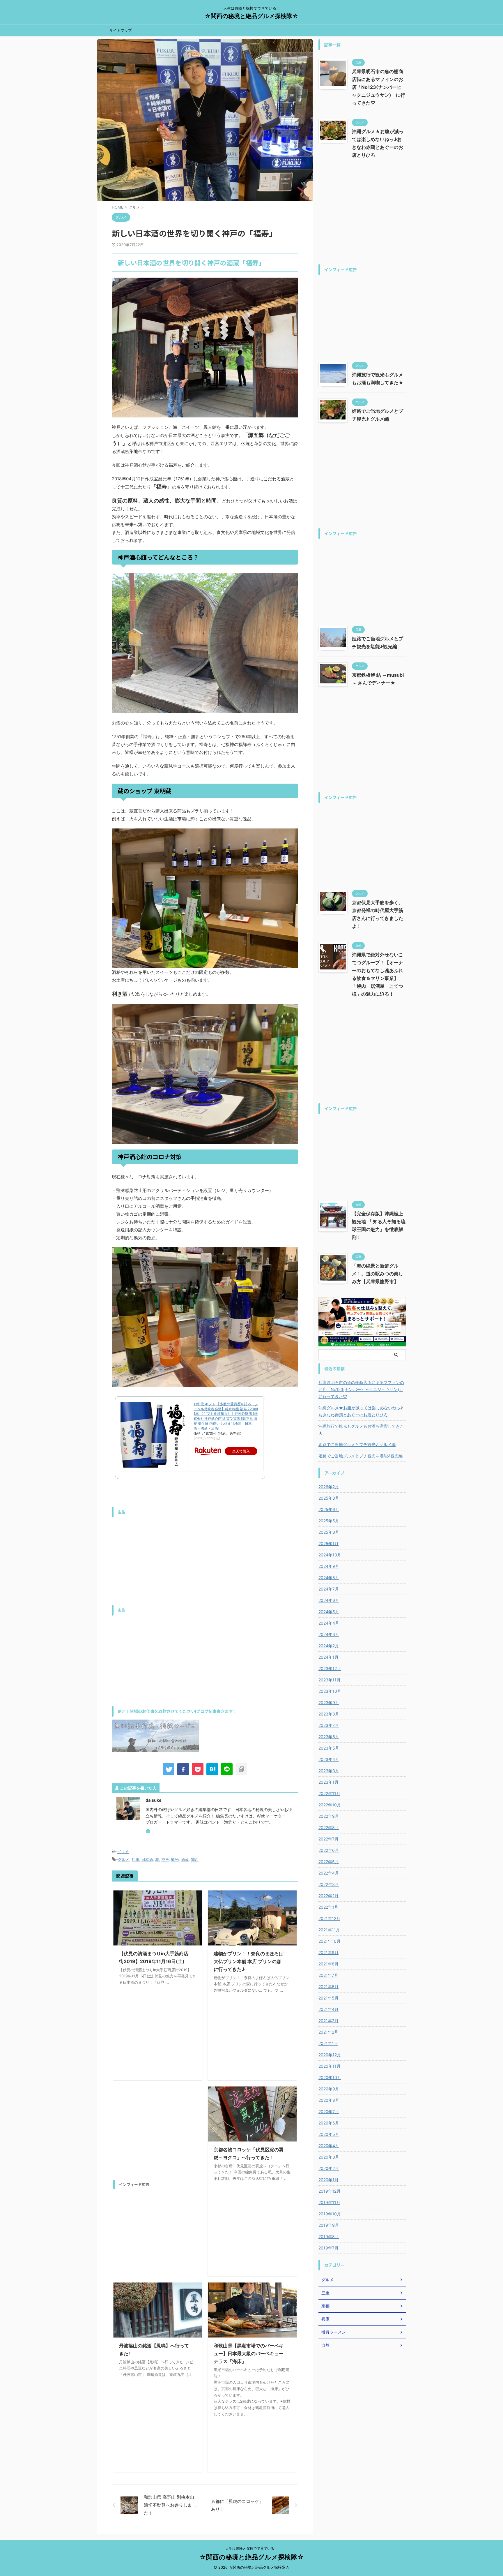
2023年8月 (329, 1714)
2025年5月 (329, 1521)
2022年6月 (329, 1850)
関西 (195, 1859)
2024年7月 (329, 1589)
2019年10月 (330, 2214)
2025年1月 (328, 1543)
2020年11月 (330, 2066)
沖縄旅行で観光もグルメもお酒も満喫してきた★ (361, 1430)
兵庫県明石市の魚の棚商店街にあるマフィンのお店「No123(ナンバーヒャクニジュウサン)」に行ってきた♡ (379, 87)
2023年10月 (330, 1691)
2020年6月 (329, 2123)
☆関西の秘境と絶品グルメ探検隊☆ (251, 16)
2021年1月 (328, 2043)
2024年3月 (329, 1634)
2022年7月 (328, 1839)
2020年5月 (329, 2134)
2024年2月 (329, 1646)
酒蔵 (185, 1859)
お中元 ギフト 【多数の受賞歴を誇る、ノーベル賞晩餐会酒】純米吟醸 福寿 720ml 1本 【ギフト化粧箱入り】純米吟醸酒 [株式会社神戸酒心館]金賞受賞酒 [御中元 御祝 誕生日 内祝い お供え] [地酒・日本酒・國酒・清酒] (226, 1416)
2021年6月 (328, 1987)
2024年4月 (329, 1623)
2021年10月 (330, 1941)
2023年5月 (329, 1748)
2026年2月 (329, 1487)
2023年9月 (329, 1703)
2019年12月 (330, 2191)
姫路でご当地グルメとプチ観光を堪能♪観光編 (361, 1456)
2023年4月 (329, 1759)
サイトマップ (121, 30)
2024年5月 (329, 1612)
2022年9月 (329, 1816)
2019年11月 (329, 2202)
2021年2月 (328, 2032)
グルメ (123, 1852)
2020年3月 (329, 2157)
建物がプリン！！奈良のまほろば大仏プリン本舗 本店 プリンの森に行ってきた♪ (249, 1961)
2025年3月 (329, 1532)
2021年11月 (329, 1930)
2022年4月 (329, 1873)
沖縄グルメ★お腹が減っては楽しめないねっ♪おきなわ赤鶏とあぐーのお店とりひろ (361, 1411)
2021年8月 (328, 1964)
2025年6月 (329, 1509)
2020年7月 (329, 2112)
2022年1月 (328, 1907)
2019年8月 (329, 2236)
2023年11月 (330, 1680)
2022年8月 (329, 1827)
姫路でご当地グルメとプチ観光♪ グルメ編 (357, 1444)
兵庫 (135, 1859)
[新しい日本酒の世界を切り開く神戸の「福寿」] (212, 1769)
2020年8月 (329, 2100)
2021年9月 (328, 1952)
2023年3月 (329, 1771)
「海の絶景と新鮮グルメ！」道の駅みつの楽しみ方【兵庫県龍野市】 (378, 1274)
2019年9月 (329, 2225)
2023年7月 (329, 1725)
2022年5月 (329, 1862)
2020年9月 (329, 2089)
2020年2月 (329, 2168)
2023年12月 (330, 1668)
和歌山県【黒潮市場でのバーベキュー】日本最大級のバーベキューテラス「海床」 (249, 2353)
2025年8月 (329, 1498)
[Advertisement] (205, 1561)
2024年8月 (329, 1578)
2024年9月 (329, 1566)
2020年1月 (328, 2180)
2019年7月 (328, 2248)
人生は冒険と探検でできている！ (251, 2548)
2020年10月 (330, 2077)
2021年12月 (329, 1918)
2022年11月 (329, 1793)
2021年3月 (328, 2021)
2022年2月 (328, 1896)
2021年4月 (328, 2009)
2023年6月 (329, 1737)
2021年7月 (328, 1975)
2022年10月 (330, 1805)
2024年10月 (330, 1555)
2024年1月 (328, 1657)
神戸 (165, 1859)
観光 (175, 1859)
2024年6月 (329, 1600)
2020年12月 (330, 2055)
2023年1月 (328, 1782)
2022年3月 (329, 1884)
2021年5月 (328, 1998)
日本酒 (147, 1859)
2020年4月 (329, 2146)
